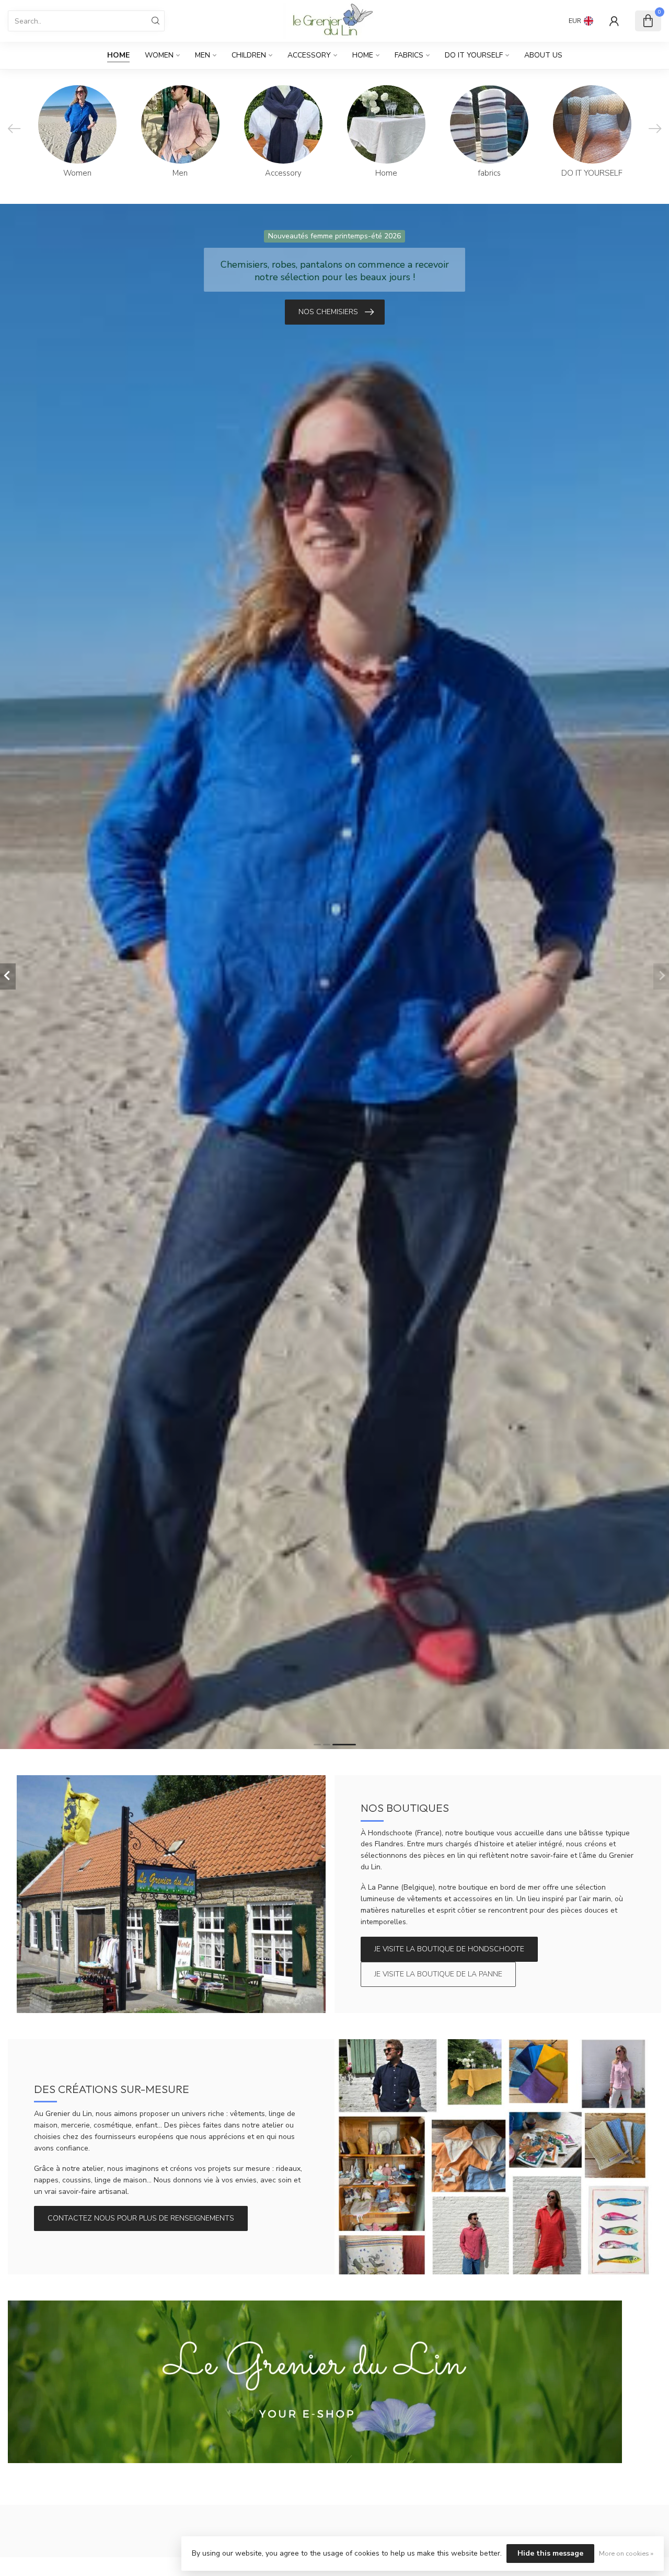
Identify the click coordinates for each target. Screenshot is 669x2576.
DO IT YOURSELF (474, 55)
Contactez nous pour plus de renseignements (141, 2218)
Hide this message (550, 2553)
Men (203, 55)
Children (249, 55)
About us (543, 55)
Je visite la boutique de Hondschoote (449, 1949)
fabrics (409, 55)
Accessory (309, 55)
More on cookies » (626, 2553)
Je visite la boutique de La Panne (438, 1974)
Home (118, 55)
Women (159, 55)
